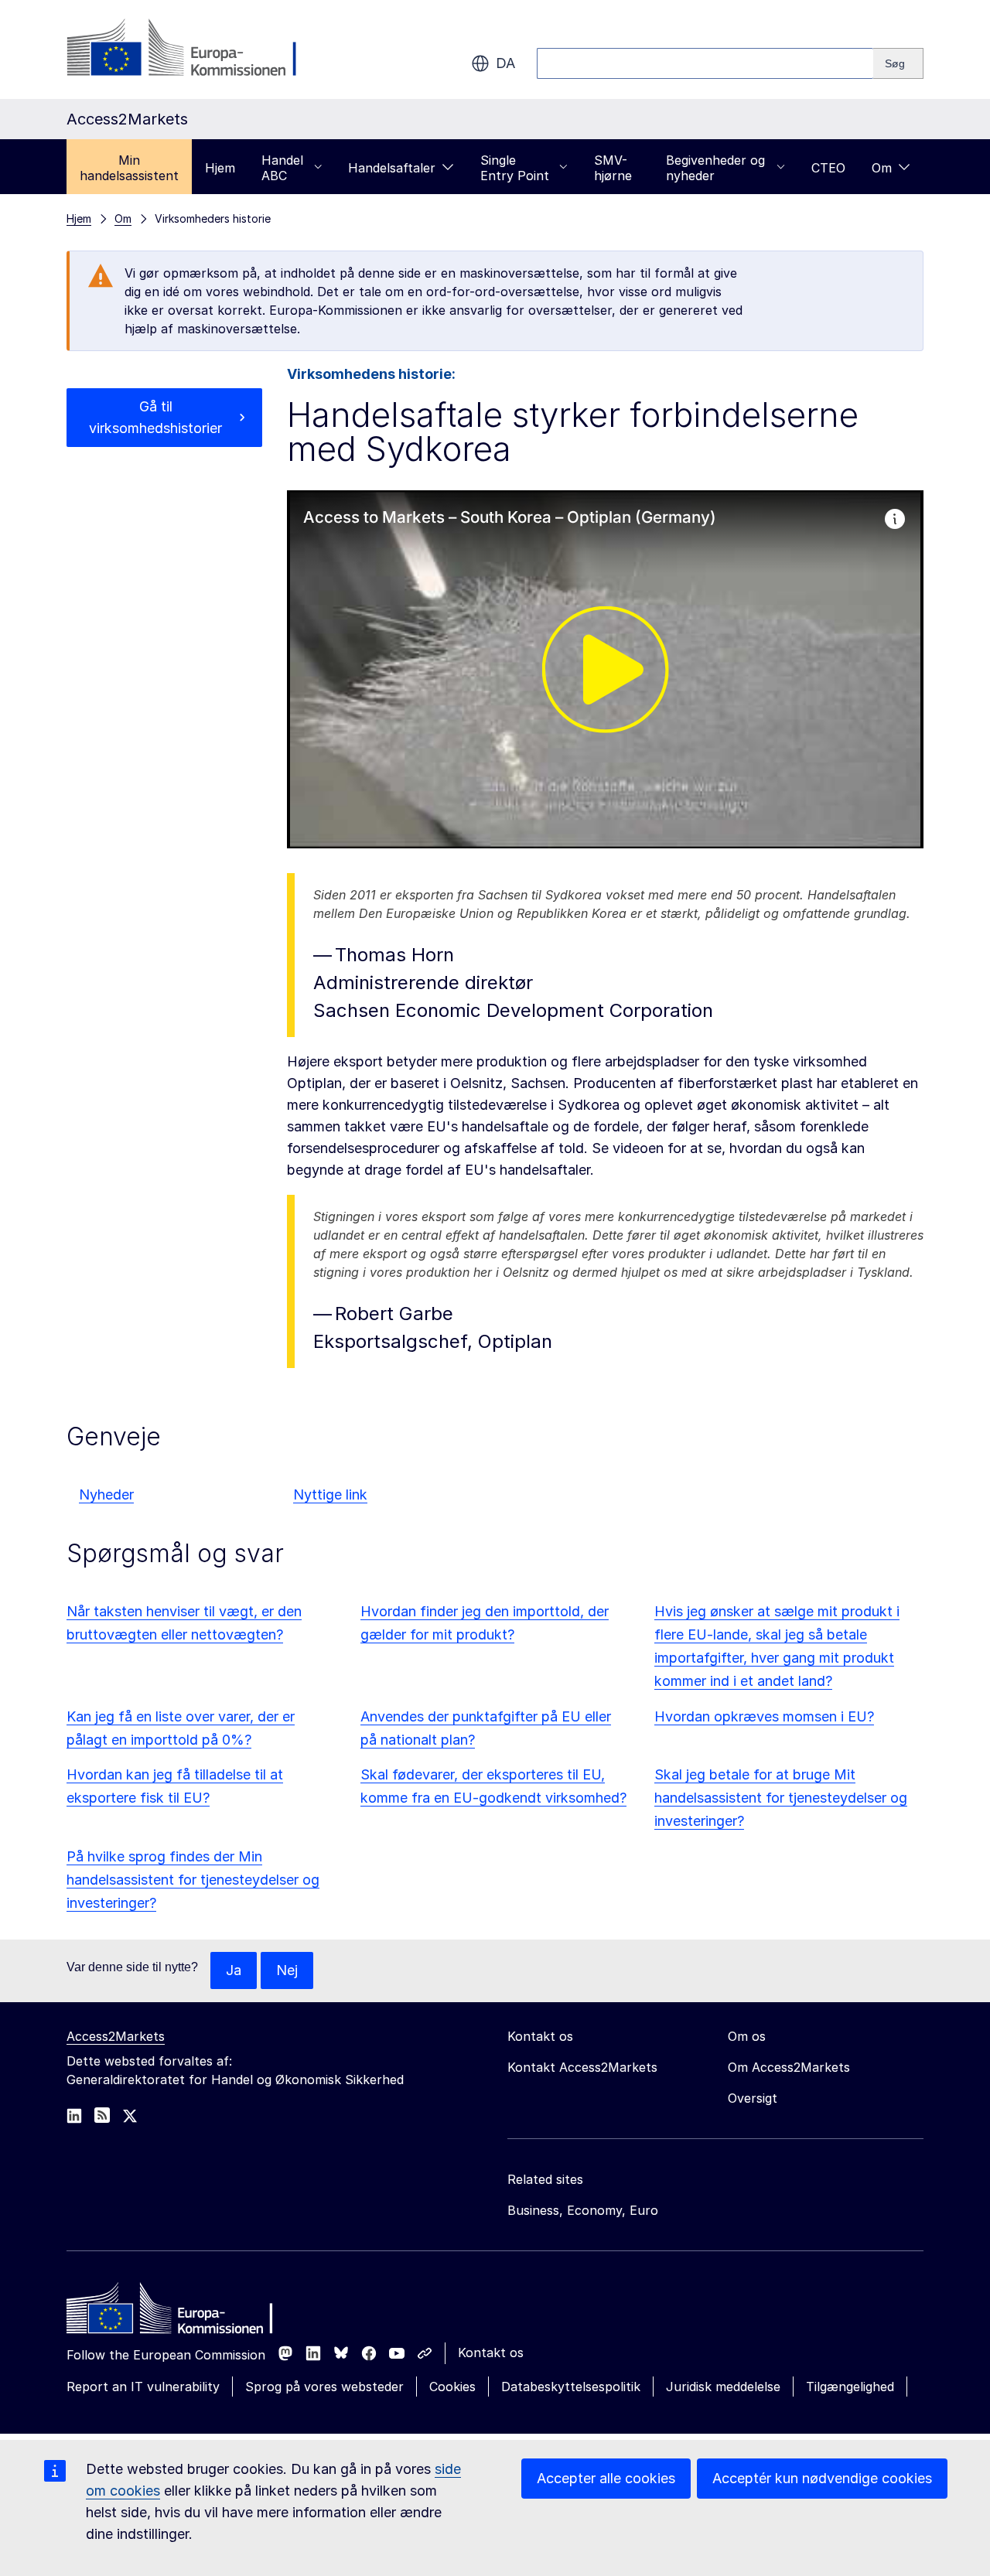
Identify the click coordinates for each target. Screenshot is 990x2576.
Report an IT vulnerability (143, 2387)
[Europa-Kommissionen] (191, 49)
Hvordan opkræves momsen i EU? (764, 1716)
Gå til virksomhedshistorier (155, 417)
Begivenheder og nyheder (715, 168)
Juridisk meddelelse (723, 2387)
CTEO (828, 168)
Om (882, 168)
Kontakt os (491, 2353)
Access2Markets (116, 2036)
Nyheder (106, 1494)
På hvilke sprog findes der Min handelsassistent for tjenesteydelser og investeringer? (193, 1880)
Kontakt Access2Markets (582, 2067)
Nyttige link (330, 1494)
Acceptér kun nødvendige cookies (822, 2478)
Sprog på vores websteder (324, 2387)
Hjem (220, 168)
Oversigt (753, 2098)
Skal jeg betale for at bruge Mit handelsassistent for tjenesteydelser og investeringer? (781, 1798)
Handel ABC (282, 168)
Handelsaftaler (392, 168)
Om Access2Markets (789, 2067)
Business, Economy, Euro (583, 2210)
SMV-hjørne (613, 168)
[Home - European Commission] (179, 2312)
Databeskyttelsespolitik (571, 2387)
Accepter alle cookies (606, 2478)
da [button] (505, 63)
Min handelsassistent (129, 168)
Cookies (452, 2387)
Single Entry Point (515, 168)
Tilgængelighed (850, 2387)
